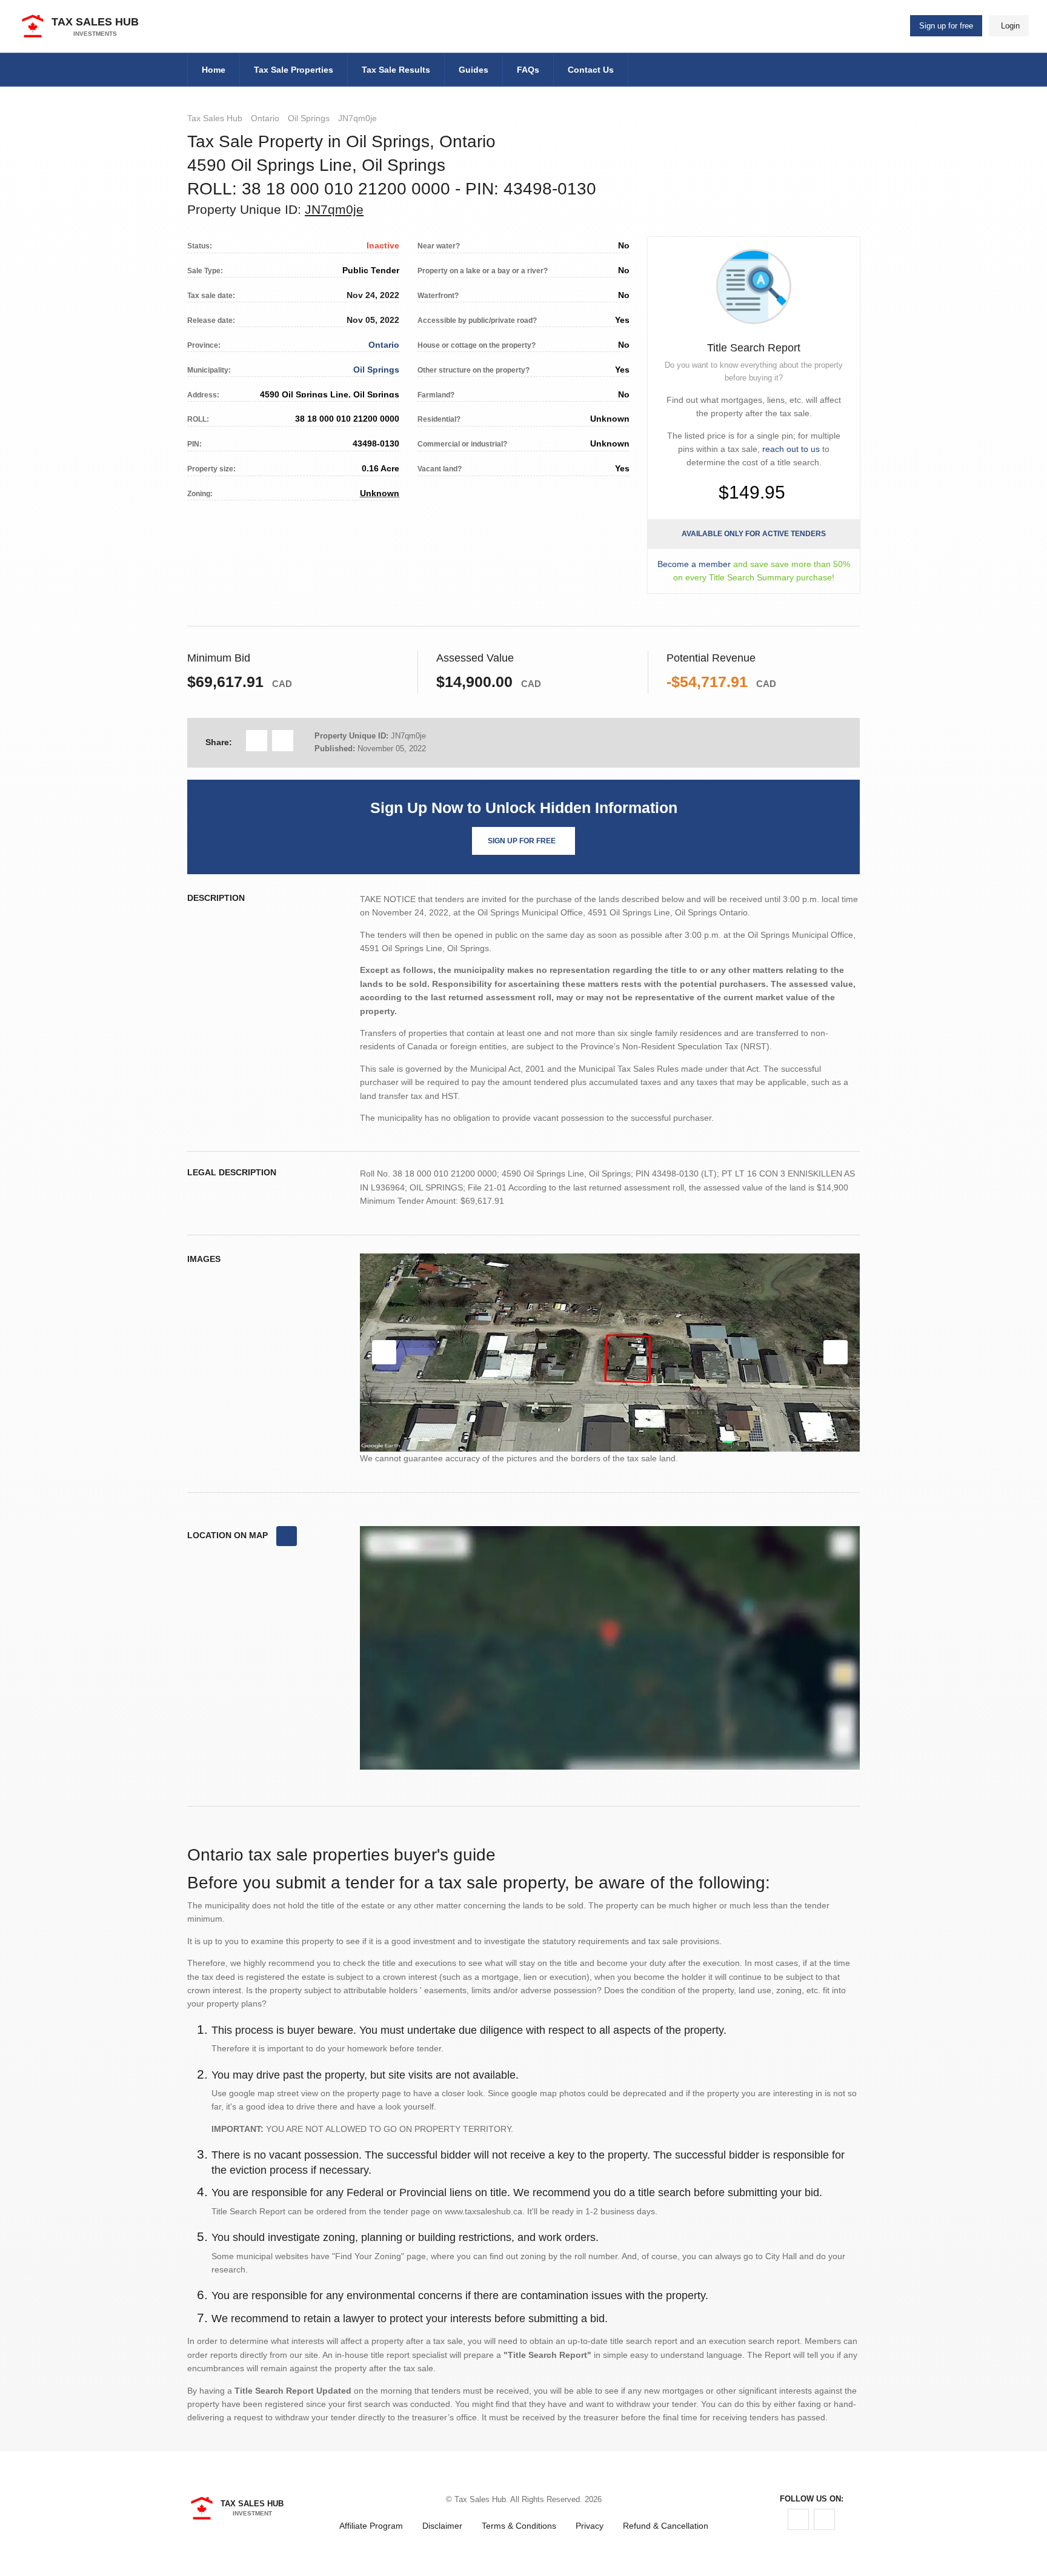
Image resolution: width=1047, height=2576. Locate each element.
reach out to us (791, 449)
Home (214, 70)
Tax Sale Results (396, 70)
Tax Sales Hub (215, 118)
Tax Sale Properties (294, 70)
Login (1010, 26)
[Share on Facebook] (257, 741)
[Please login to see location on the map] (287, 1536)
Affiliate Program (371, 2526)
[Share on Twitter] (283, 741)
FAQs (528, 70)
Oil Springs (309, 118)
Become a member (694, 564)
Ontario (265, 118)
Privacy (590, 2526)
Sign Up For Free (522, 841)
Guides (474, 70)
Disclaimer (442, 2526)
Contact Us (591, 70)
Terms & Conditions (519, 2526)
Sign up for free (946, 26)
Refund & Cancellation (666, 2526)
